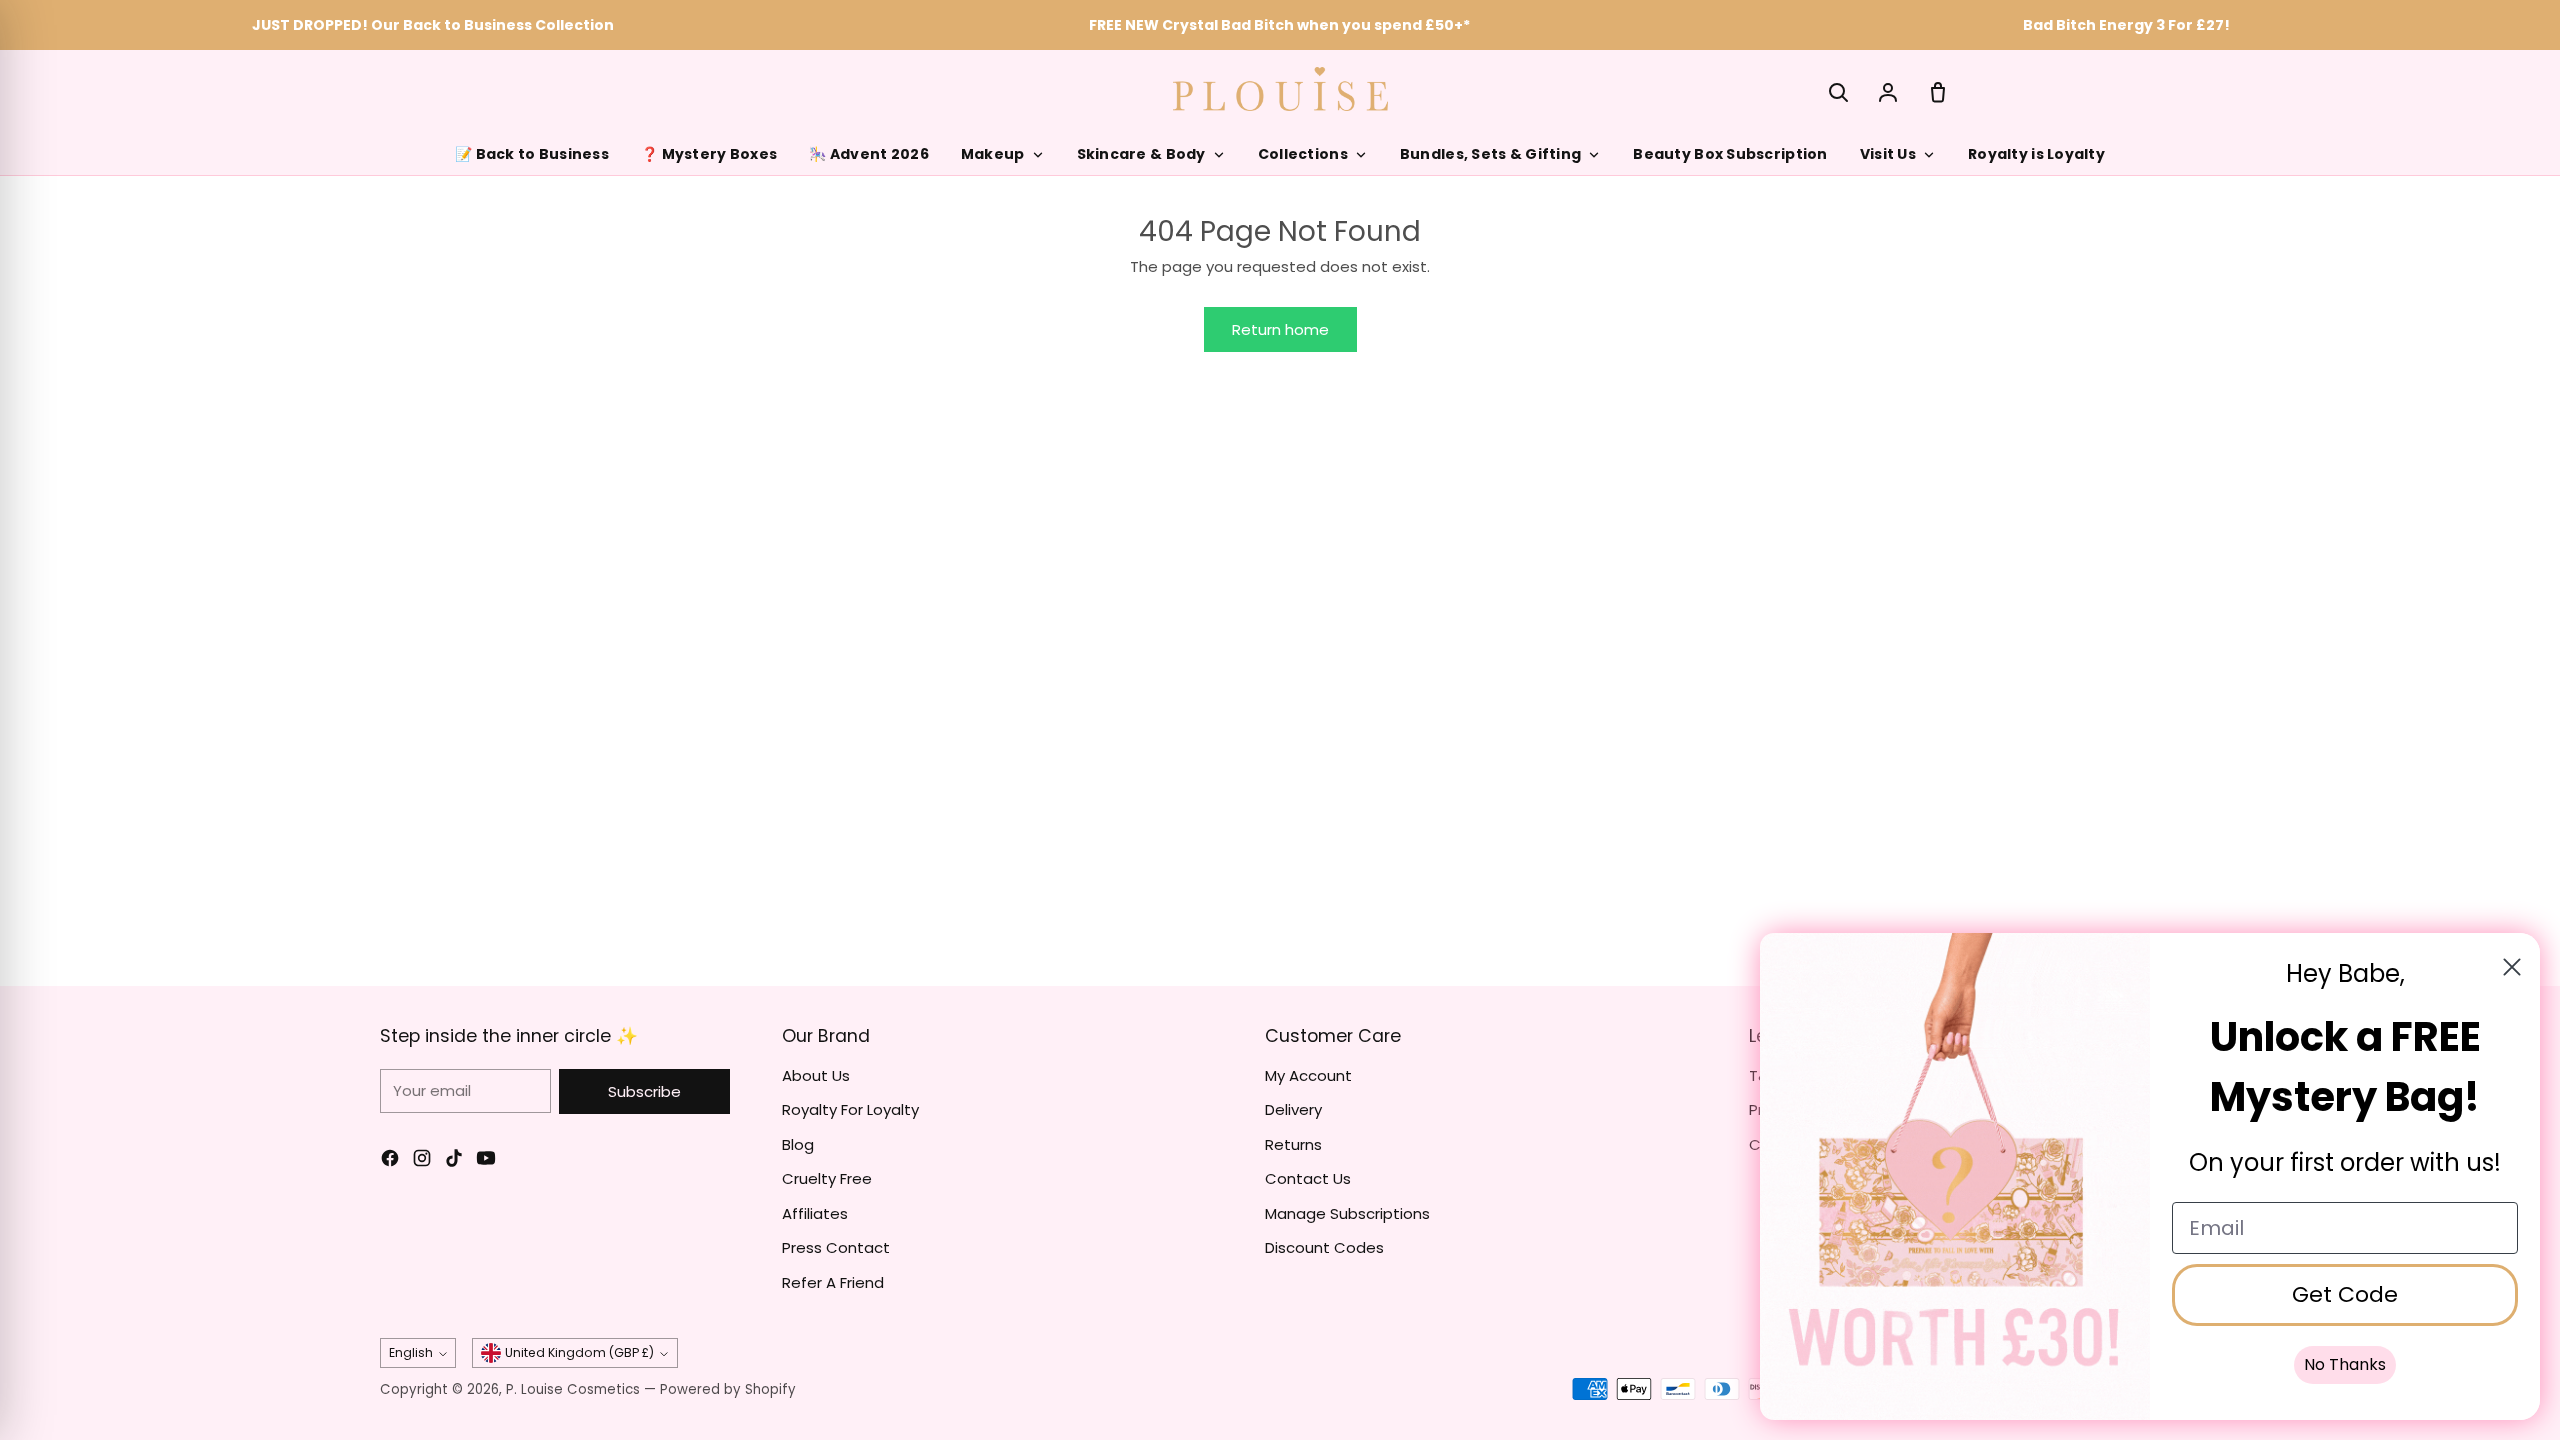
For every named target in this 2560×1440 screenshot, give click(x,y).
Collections (1303, 154)
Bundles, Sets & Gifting (1490, 154)
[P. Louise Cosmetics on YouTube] (486, 1161)
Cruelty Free (827, 1178)
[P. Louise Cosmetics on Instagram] (422, 1161)
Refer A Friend (833, 1282)
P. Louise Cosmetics (573, 1389)
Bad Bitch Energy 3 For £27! (2126, 25)
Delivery (1293, 1109)
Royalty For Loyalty (850, 1109)
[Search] (1838, 92)
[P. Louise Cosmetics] (1280, 89)
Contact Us (1308, 1178)
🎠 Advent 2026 (869, 154)
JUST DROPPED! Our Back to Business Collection (433, 25)
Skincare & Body (1141, 154)
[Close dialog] (2512, 967)
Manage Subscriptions (1347, 1213)
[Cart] (1938, 92)
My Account (1308, 1075)
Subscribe (644, 1091)
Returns (1293, 1144)
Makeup (993, 154)
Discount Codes (1324, 1247)
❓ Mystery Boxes (709, 154)
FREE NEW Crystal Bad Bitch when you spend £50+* (1279, 25)
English (411, 1352)
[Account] (1888, 92)
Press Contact (836, 1247)
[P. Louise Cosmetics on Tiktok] (454, 1161)
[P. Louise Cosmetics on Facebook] (390, 1161)
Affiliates (815, 1213)
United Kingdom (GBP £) (579, 1352)
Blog (798, 1144)
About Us (816, 1075)
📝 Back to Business (532, 154)
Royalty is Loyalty (2036, 154)
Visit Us (1888, 154)
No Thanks (2345, 1364)
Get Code (2345, 1294)
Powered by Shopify (728, 1389)
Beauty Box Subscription (1730, 154)
